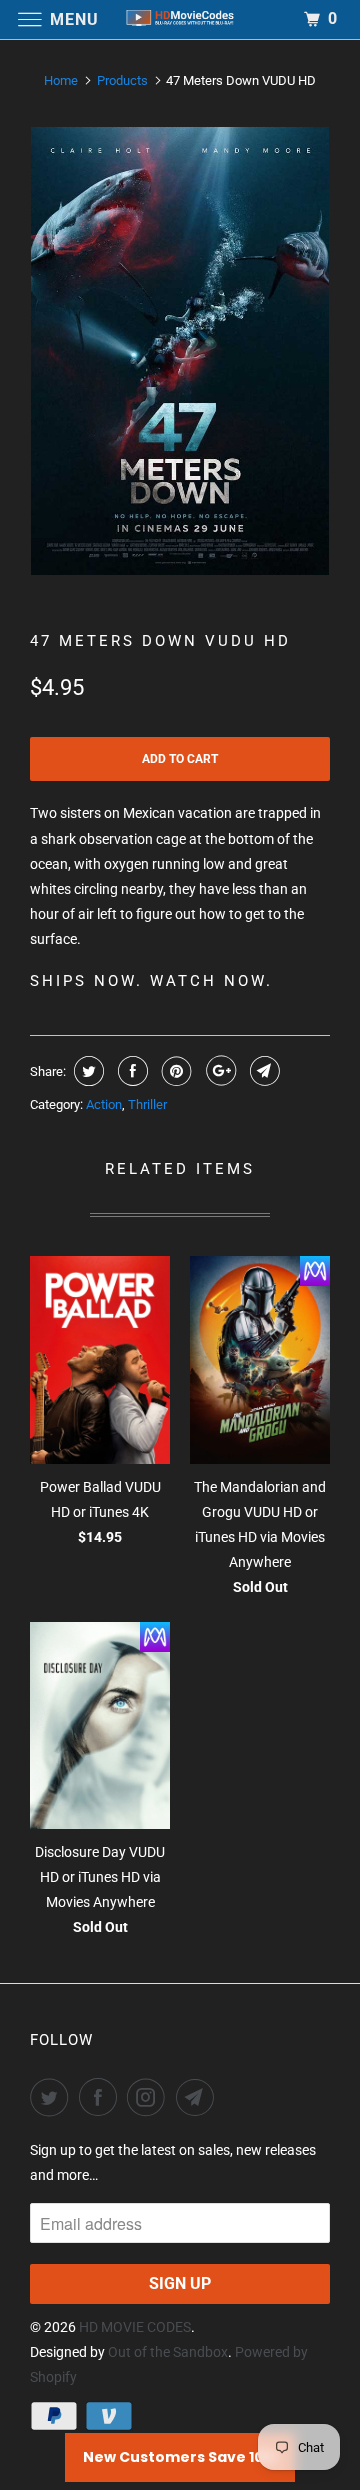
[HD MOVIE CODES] (180, 19)
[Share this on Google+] (218, 1071)
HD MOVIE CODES (135, 2327)
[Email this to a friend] (262, 1071)
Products (122, 80)
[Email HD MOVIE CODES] (199, 2097)
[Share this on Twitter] (86, 1071)
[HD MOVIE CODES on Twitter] (53, 2097)
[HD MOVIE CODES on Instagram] (150, 2097)
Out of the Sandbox (168, 2352)
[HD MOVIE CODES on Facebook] (102, 2097)
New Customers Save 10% (180, 2457)
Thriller (147, 1104)
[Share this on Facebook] (130, 1071)
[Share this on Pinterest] (174, 1071)
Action (104, 1104)
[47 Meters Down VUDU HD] (180, 351)
